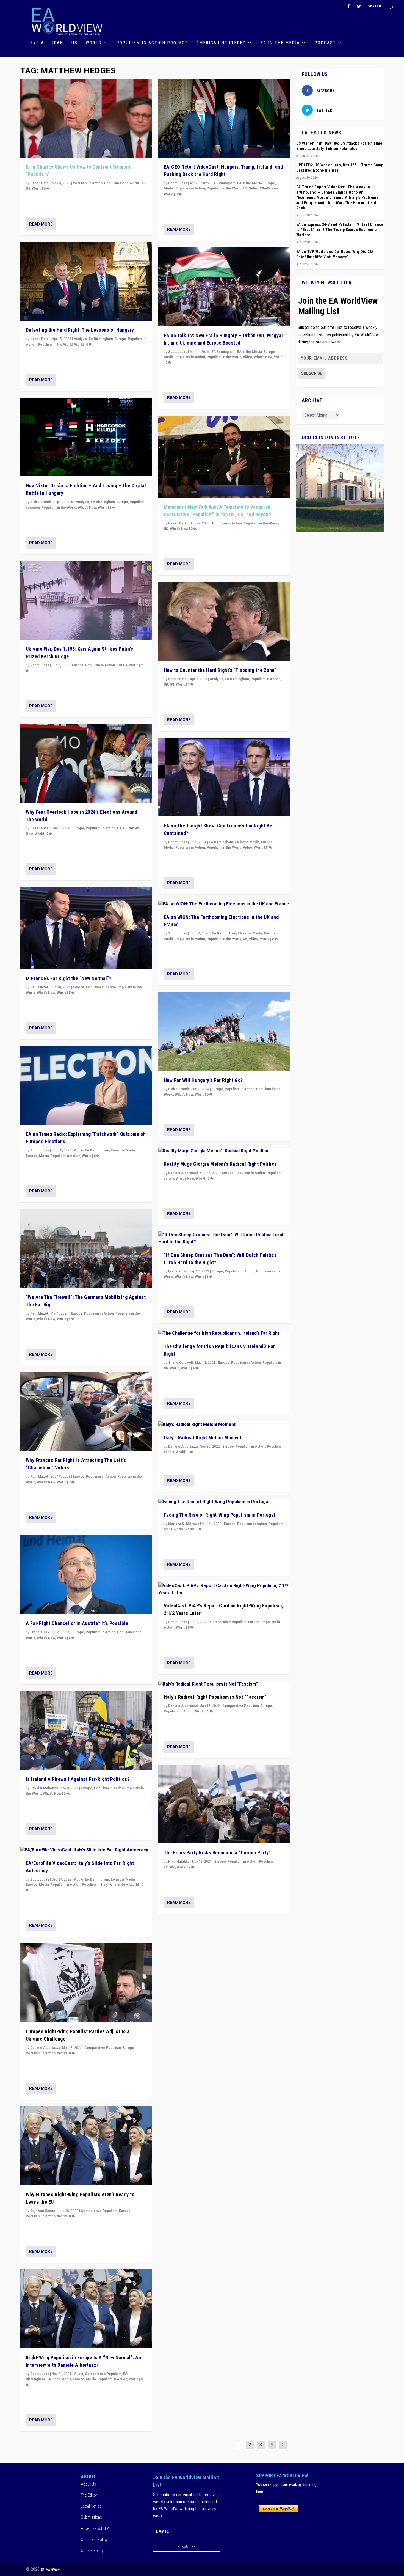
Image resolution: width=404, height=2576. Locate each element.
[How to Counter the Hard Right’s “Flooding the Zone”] (224, 621)
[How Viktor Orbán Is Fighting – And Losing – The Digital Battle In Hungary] (86, 437)
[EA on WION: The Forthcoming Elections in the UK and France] (224, 904)
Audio (79, 1150)
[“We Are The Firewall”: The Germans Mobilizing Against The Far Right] (86, 1248)
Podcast (325, 43)
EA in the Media (280, 43)
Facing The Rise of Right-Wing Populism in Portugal (220, 1515)
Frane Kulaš (40, 1632)
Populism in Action (88, 183)
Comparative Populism (103, 2048)
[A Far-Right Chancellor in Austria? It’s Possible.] (86, 1575)
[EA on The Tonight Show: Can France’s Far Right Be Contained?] (224, 777)
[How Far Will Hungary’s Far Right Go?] (224, 1031)
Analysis (80, 339)
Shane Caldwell (180, 1363)
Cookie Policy (92, 2550)
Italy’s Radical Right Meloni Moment (203, 1438)
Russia (122, 665)
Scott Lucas (40, 665)
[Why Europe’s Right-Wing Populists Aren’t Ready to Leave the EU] (86, 2146)
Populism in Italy (95, 1885)
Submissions (91, 2517)
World (94, 43)
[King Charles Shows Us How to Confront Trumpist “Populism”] (86, 118)
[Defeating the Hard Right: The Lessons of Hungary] (86, 281)
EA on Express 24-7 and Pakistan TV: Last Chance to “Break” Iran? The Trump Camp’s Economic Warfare (340, 230)
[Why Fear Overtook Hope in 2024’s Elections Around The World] (86, 763)
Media (44, 1156)
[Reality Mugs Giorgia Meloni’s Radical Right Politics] (224, 1151)
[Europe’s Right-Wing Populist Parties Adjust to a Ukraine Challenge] (86, 1983)
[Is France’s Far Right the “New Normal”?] (86, 928)
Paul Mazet (39, 987)
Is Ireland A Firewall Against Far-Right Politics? (78, 1779)
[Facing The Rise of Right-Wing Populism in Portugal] (224, 1502)
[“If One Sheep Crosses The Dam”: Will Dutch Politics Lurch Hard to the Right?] (224, 1238)
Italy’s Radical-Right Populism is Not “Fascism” (215, 1697)
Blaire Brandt (41, 502)
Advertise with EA (95, 2528)
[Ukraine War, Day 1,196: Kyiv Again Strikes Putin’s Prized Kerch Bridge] (86, 600)
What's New (87, 508)
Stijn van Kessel (43, 2211)
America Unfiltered (221, 43)
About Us (88, 2484)
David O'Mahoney (44, 1788)
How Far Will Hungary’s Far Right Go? (203, 1080)
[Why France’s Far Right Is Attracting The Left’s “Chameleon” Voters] (86, 1412)
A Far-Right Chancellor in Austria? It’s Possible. (78, 1623)
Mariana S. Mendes (184, 1524)
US (74, 43)
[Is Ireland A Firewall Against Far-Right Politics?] (86, 1730)
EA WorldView (50, 2570)
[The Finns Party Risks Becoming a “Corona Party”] (224, 1804)
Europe (120, 339)
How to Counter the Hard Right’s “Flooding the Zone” (220, 670)
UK (143, 183)
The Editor (89, 2495)
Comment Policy (94, 2539)
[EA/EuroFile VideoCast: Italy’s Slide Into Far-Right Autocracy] (86, 1850)
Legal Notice (91, 2506)
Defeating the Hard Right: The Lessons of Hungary (80, 330)
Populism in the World (121, 183)
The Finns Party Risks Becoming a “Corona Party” (217, 1853)
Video (254, 188)
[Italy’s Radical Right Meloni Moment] (224, 1425)
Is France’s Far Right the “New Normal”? (69, 978)
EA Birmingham (101, 339)
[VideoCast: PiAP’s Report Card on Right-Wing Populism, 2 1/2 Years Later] (224, 1589)
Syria (37, 43)
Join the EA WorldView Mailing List (338, 306)
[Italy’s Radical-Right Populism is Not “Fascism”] (224, 1684)
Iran (58, 43)
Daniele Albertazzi (45, 2048)
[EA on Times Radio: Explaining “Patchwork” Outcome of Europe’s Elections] (86, 1085)
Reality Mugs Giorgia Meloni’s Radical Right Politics (220, 1164)
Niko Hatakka (179, 1862)
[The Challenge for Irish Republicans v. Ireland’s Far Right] (224, 1334)
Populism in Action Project (152, 43)
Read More (41, 224)
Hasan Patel (40, 183)
